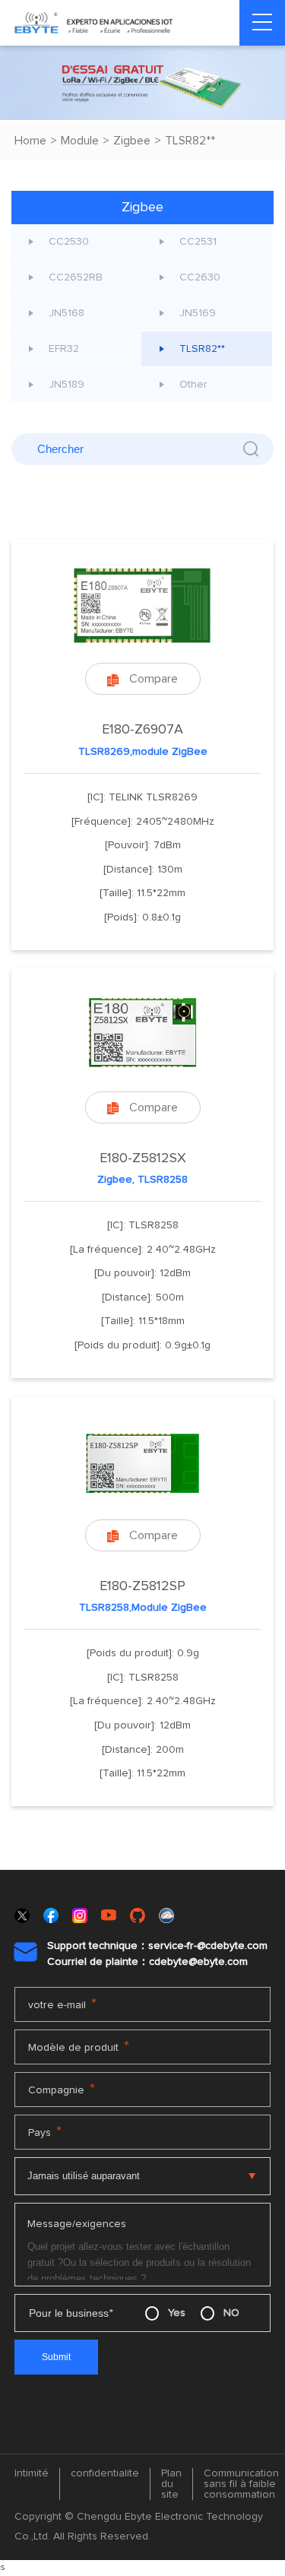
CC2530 (69, 242)
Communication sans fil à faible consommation (241, 2484)
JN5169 (198, 313)
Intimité (32, 2473)
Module (80, 141)
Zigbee (132, 141)
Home (30, 141)
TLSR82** (190, 141)
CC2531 (198, 242)
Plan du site (171, 2484)
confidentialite (105, 2473)
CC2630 (200, 277)
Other (193, 385)
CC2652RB (76, 277)
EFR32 (64, 349)
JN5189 (66, 385)
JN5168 (66, 313)
